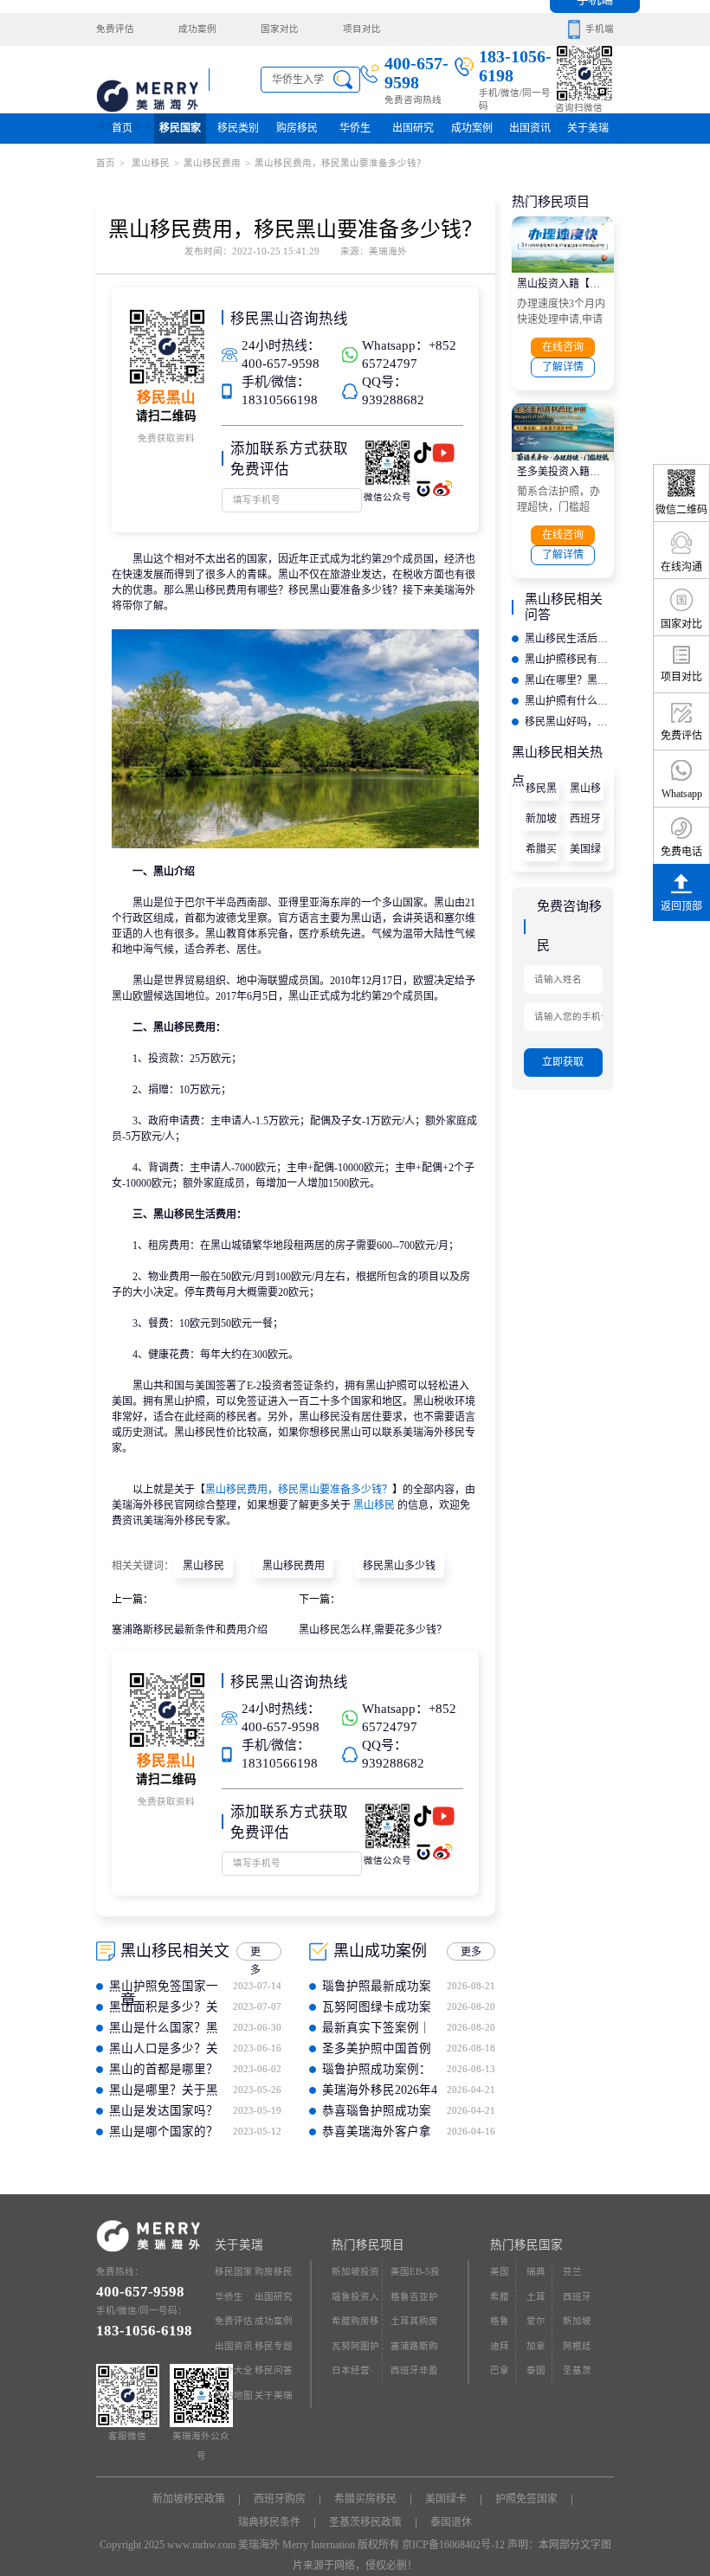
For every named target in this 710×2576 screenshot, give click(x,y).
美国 (500, 2272)
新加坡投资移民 (355, 2276)
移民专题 (274, 2346)
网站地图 (234, 2396)
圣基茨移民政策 (365, 2522)
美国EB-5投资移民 (415, 2276)
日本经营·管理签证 (352, 2375)
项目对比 (362, 29)
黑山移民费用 (212, 163)
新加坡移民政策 (541, 822)
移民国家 (180, 128)
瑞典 (536, 2272)
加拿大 (536, 2351)
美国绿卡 (585, 852)
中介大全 (234, 2370)
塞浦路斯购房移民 (414, 2351)
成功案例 (197, 29)
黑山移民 (149, 163)
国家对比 (280, 29)
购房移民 (297, 128)
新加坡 (577, 2321)
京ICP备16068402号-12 (453, 2545)
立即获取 (563, 1062)
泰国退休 (451, 2522)
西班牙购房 (585, 822)
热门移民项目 (368, 2245)
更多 (255, 1953)
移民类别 (238, 128)
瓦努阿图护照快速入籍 (355, 2351)
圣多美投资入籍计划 (563, 472)
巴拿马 (500, 2375)
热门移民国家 (526, 2245)
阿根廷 (577, 2346)
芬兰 (572, 2272)
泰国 (536, 2370)
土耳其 (536, 2301)
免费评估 (115, 29)
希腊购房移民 (355, 2325)
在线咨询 (563, 347)
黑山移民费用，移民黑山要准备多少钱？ (299, 1490)
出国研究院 (413, 133)
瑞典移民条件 (269, 2522)
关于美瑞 (588, 128)
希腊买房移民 (541, 852)
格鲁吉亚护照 (414, 2301)
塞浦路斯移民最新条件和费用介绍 (190, 1630)
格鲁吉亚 (500, 2325)
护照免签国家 (526, 2499)
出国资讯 (234, 2346)
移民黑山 (541, 792)
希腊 (500, 2297)
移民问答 (274, 2370)
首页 (122, 128)
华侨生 (355, 128)
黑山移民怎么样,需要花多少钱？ (373, 1630)
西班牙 (577, 2297)
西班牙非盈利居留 (414, 2375)
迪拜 (500, 2346)
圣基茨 (577, 2370)
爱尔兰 (536, 2325)
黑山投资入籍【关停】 (563, 284)
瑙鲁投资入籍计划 (355, 2301)
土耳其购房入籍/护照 (414, 2325)
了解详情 (563, 367)
